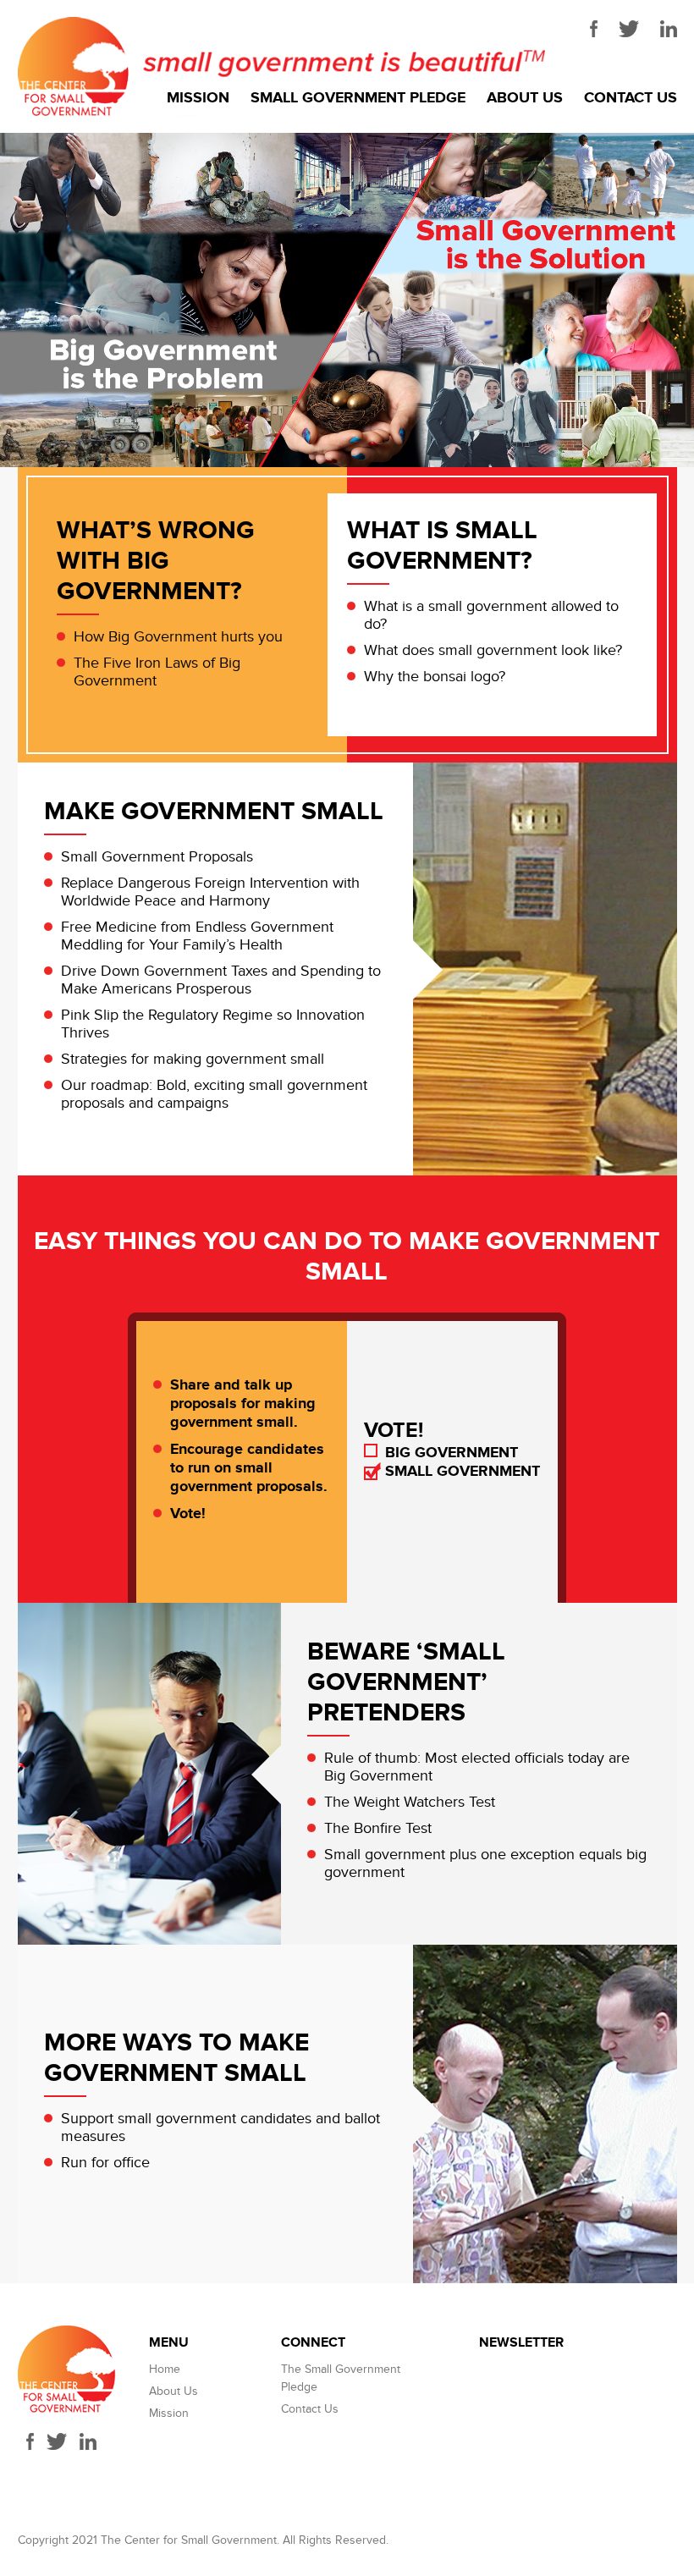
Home (165, 2369)
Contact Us (631, 98)
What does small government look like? (493, 650)
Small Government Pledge (358, 98)
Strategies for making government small (193, 1059)
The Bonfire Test (378, 1828)
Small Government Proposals (157, 857)
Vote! (188, 1514)
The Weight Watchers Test (410, 1802)
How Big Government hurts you (178, 637)
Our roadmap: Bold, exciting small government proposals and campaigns (214, 1094)
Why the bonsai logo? (435, 677)
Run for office (105, 2163)
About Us (525, 98)
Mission (198, 98)
